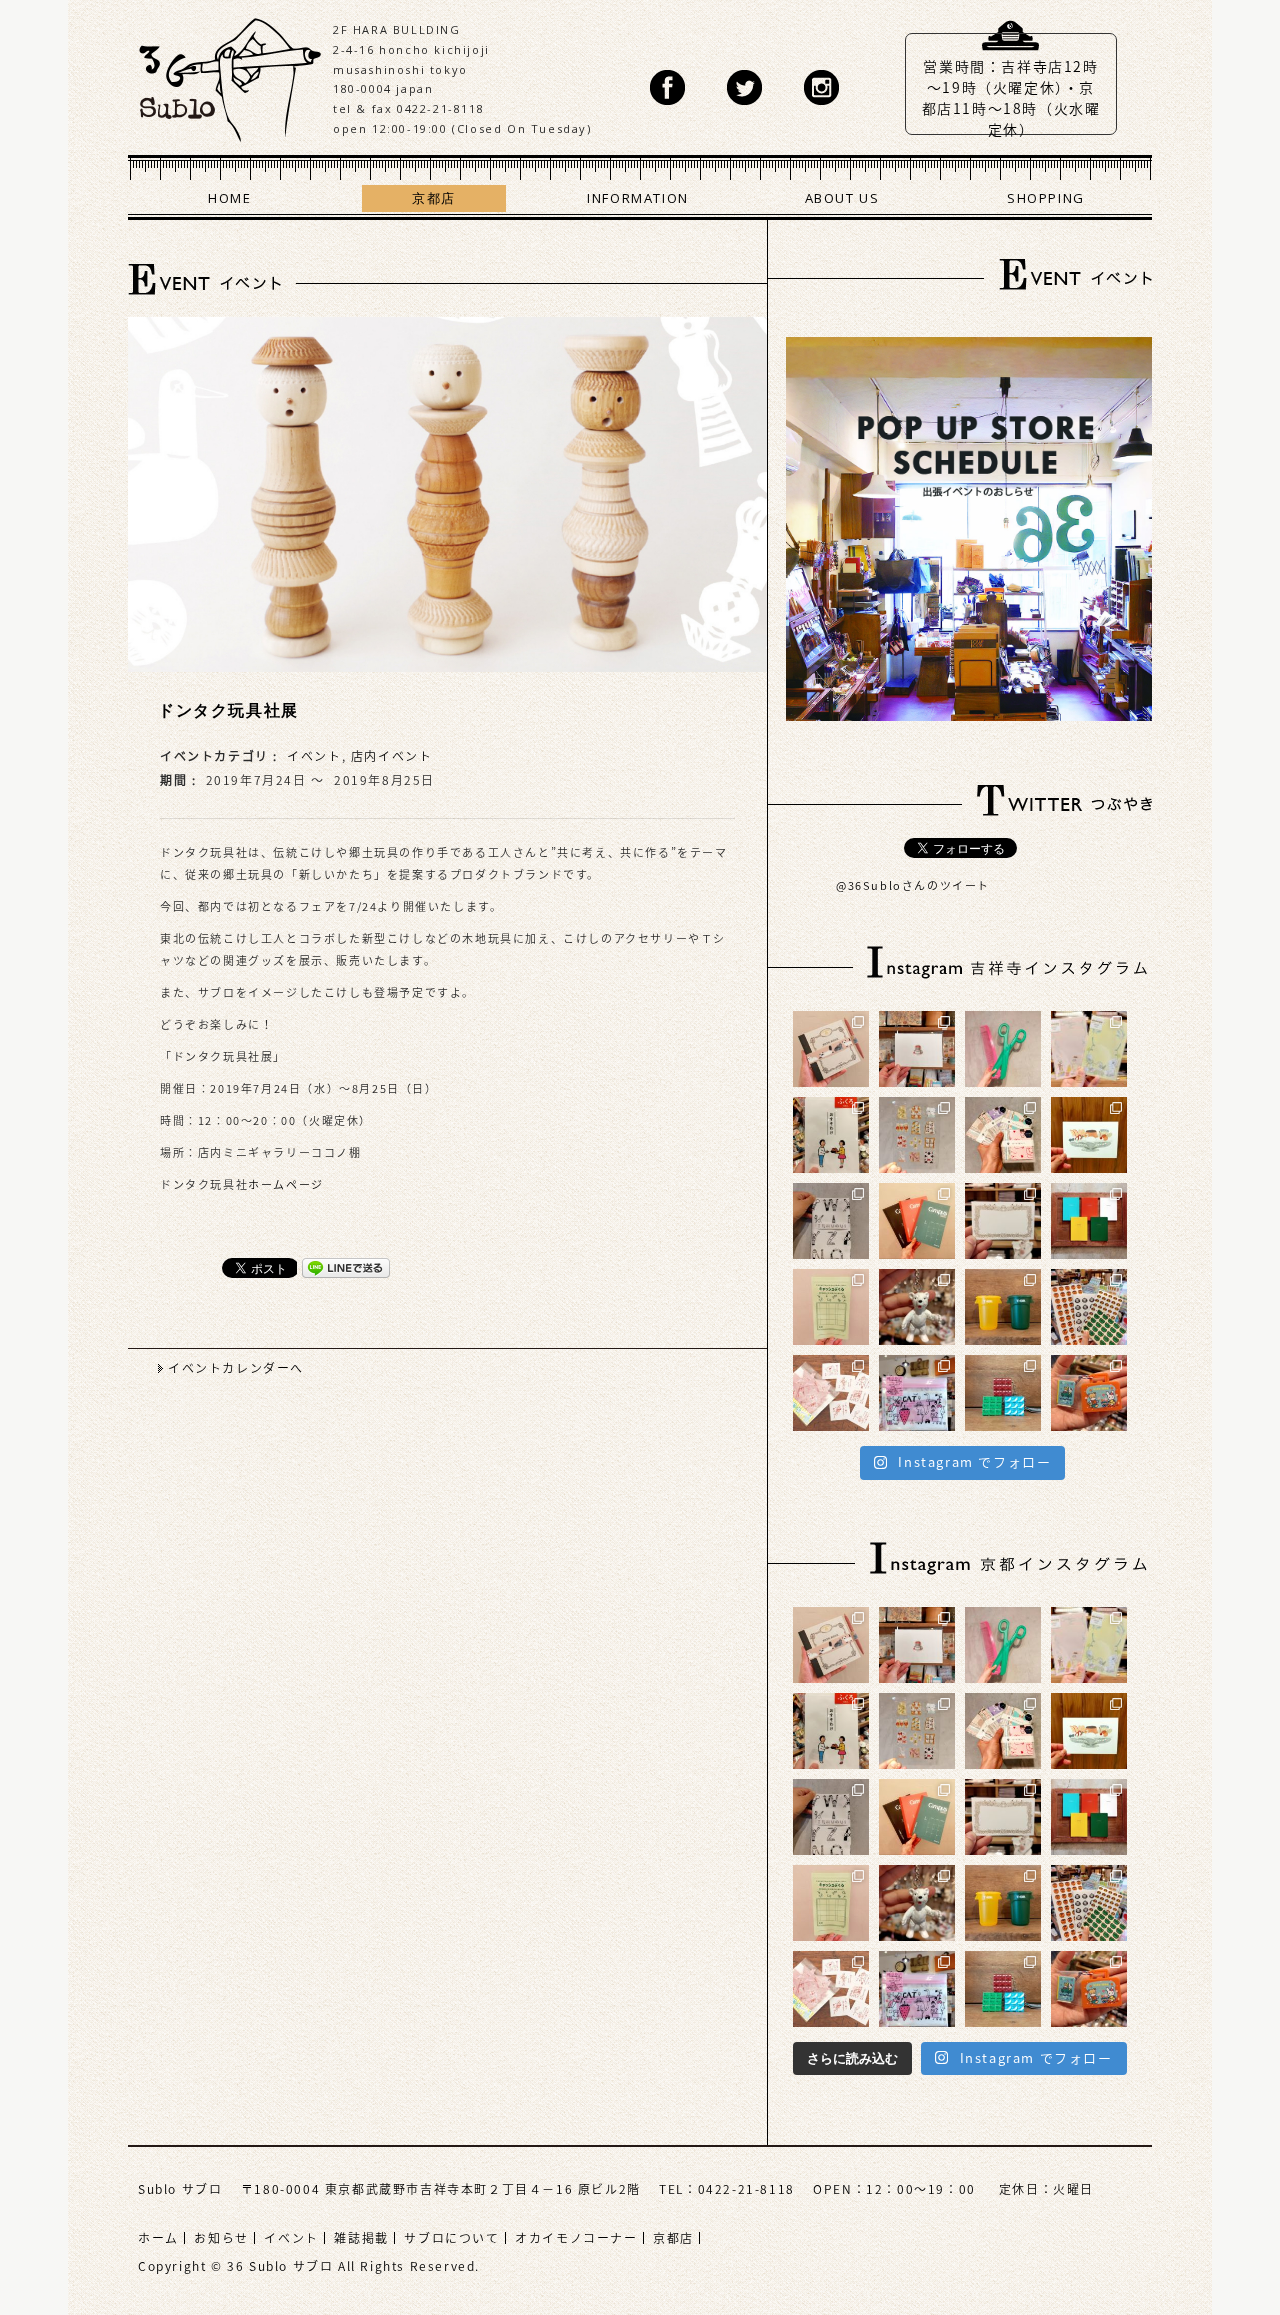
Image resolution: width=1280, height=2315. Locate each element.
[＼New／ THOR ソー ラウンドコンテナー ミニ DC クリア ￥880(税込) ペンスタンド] (1003, 1307)
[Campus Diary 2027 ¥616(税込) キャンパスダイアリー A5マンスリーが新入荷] (917, 1221)
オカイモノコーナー (576, 2238)
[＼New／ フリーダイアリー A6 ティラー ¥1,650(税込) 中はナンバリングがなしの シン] (1089, 1221)
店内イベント (392, 756)
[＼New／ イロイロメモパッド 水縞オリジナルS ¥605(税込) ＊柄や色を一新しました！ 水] (1003, 1135)
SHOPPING (1046, 198)
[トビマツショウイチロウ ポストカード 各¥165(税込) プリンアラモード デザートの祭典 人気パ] (1089, 1135)
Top (1205, 2240)
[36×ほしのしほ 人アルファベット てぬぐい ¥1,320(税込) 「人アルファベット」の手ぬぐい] (831, 1221)
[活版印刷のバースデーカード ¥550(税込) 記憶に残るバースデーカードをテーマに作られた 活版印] (917, 1049)
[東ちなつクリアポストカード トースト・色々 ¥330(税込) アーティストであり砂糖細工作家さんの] (917, 1135)
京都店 (434, 198)
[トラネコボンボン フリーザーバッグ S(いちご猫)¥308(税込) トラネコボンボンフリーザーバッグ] (917, 1393)
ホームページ (286, 1184)
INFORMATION (638, 198)
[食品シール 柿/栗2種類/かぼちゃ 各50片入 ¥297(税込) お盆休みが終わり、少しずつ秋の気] (1089, 1307)
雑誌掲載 (361, 2238)
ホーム (158, 2238)
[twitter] (744, 87)
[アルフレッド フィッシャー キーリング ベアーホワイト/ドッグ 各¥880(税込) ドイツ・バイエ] (917, 1307)
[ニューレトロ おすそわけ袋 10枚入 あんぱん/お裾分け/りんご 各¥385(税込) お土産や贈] (831, 1135)
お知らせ (221, 2238)
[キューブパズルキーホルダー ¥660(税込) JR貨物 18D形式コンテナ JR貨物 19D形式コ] (1003, 1393)
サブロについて (451, 2238)
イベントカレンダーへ (236, 1368)
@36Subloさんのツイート (913, 885)
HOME (229, 198)
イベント (314, 756)
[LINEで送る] (346, 1267)
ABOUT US (842, 198)
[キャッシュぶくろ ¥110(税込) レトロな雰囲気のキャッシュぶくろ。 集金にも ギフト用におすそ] (831, 1307)
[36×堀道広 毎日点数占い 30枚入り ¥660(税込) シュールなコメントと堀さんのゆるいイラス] (831, 1393)
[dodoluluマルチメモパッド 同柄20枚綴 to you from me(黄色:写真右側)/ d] (1089, 1049)
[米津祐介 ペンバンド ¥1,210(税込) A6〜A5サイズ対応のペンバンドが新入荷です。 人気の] (831, 1049)
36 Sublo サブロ (230, 75)
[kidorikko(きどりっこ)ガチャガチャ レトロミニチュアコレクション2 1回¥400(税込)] (1089, 1393)
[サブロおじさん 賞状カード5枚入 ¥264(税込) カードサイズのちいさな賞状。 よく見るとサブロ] (1003, 1221)
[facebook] (667, 87)
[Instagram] (821, 87)
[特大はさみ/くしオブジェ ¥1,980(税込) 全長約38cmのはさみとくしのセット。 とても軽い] (1003, 1049)
